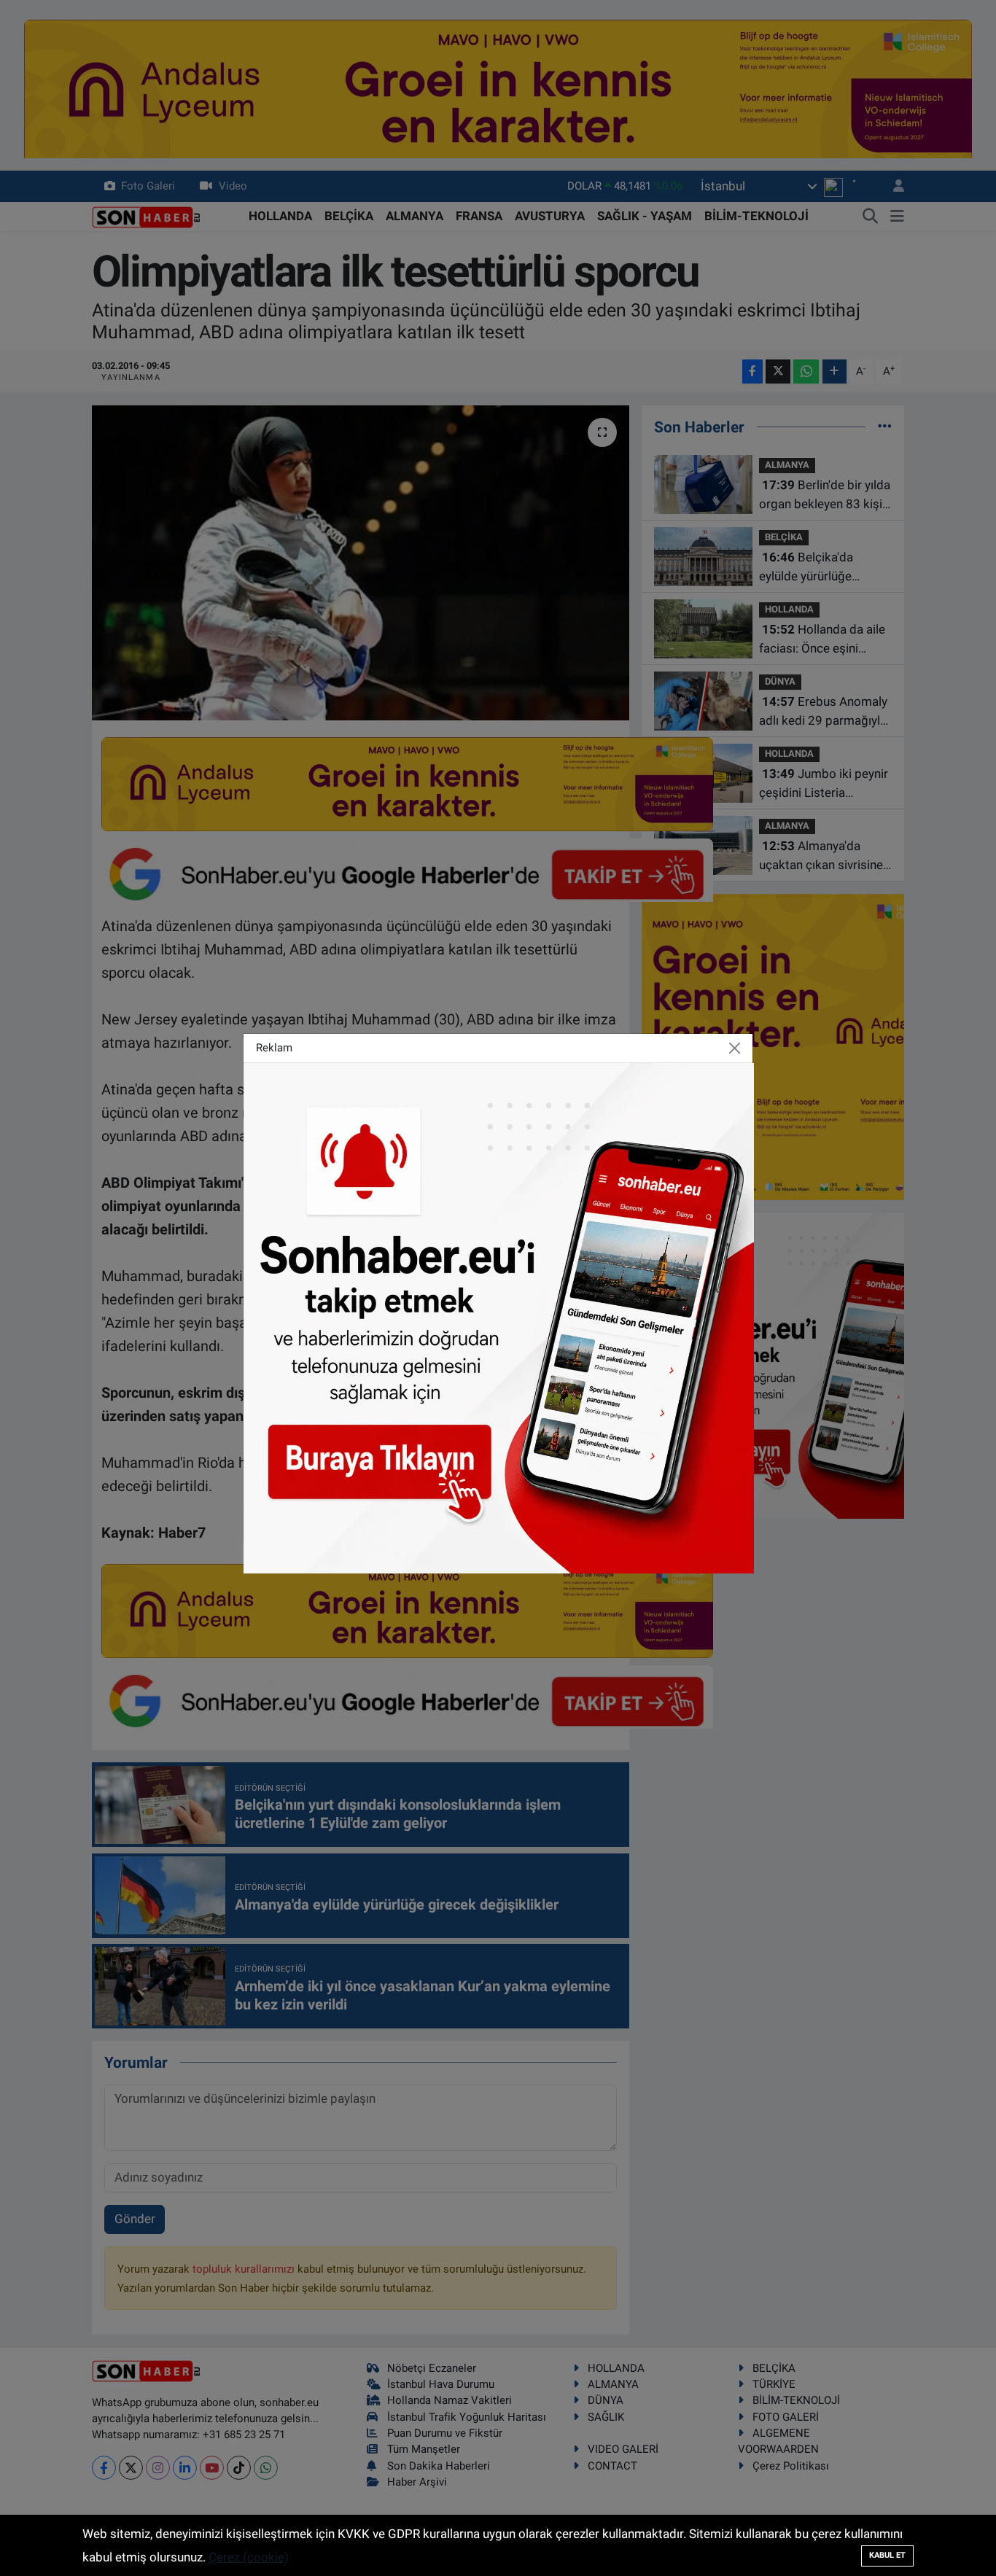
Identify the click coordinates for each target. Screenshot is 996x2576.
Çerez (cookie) (249, 2557)
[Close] (735, 1048)
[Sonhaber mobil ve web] (499, 1317)
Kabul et (887, 2555)
